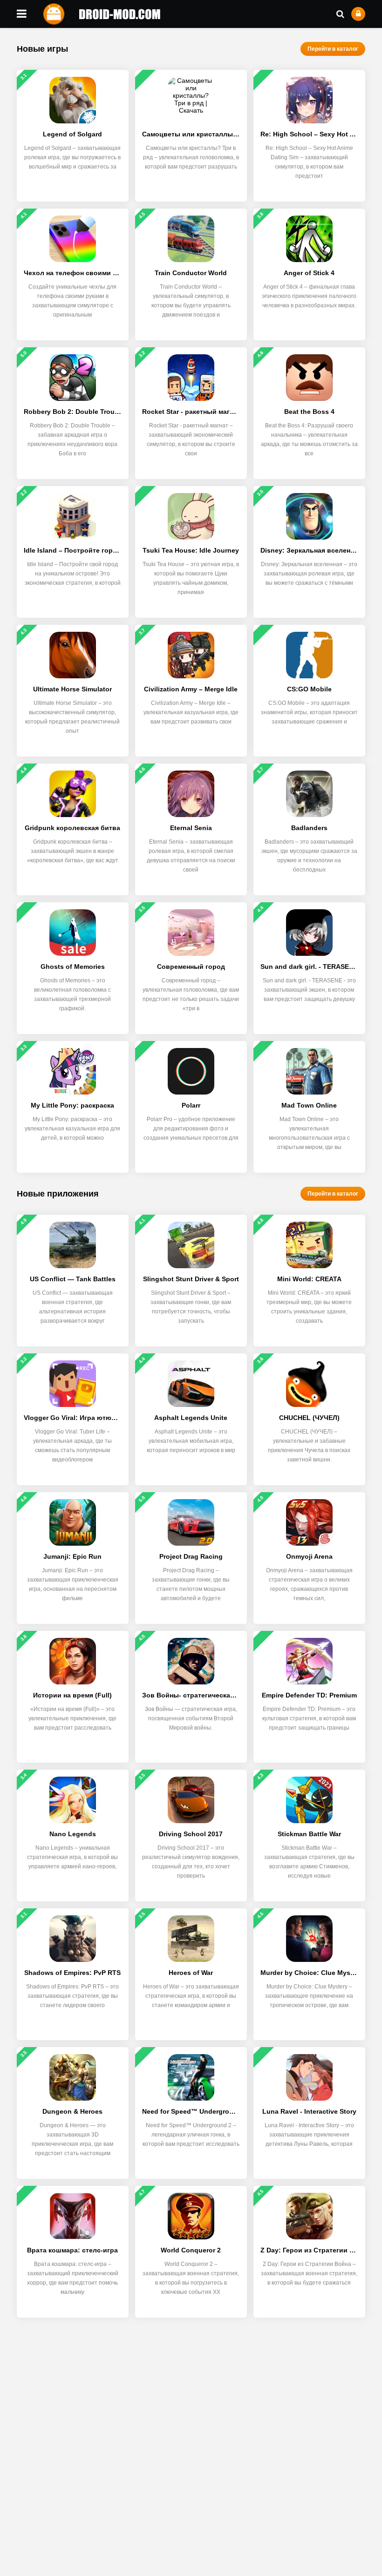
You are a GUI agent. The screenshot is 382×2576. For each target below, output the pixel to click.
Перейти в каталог (333, 49)
